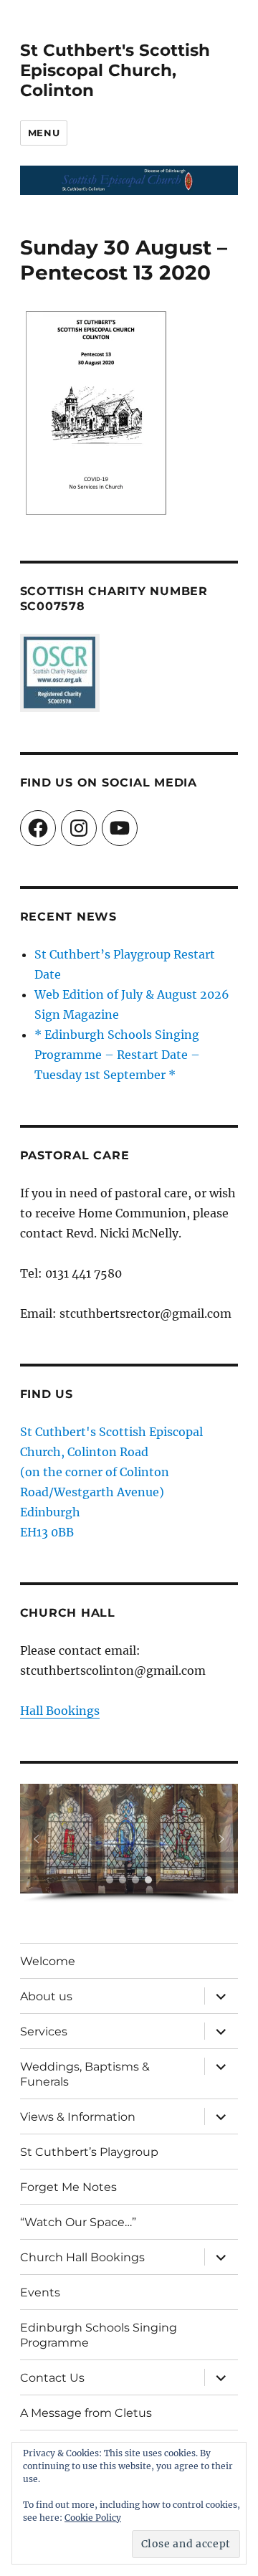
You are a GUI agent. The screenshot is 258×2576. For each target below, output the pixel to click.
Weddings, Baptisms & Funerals (85, 2074)
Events (40, 2292)
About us (46, 1996)
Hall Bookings (60, 1711)
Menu (44, 133)
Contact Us (52, 2378)
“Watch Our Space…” (78, 2222)
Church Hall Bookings (82, 2257)
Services (44, 2031)
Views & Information (78, 2117)
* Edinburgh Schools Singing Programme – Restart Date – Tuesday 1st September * (117, 1055)
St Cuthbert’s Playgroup (89, 2152)
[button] (37, 1839)
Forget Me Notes (68, 2187)
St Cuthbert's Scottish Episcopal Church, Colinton (115, 70)
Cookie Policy (93, 2518)
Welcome (48, 1961)
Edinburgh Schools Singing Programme (99, 2335)
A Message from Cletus (86, 2413)
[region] (129, 1843)
